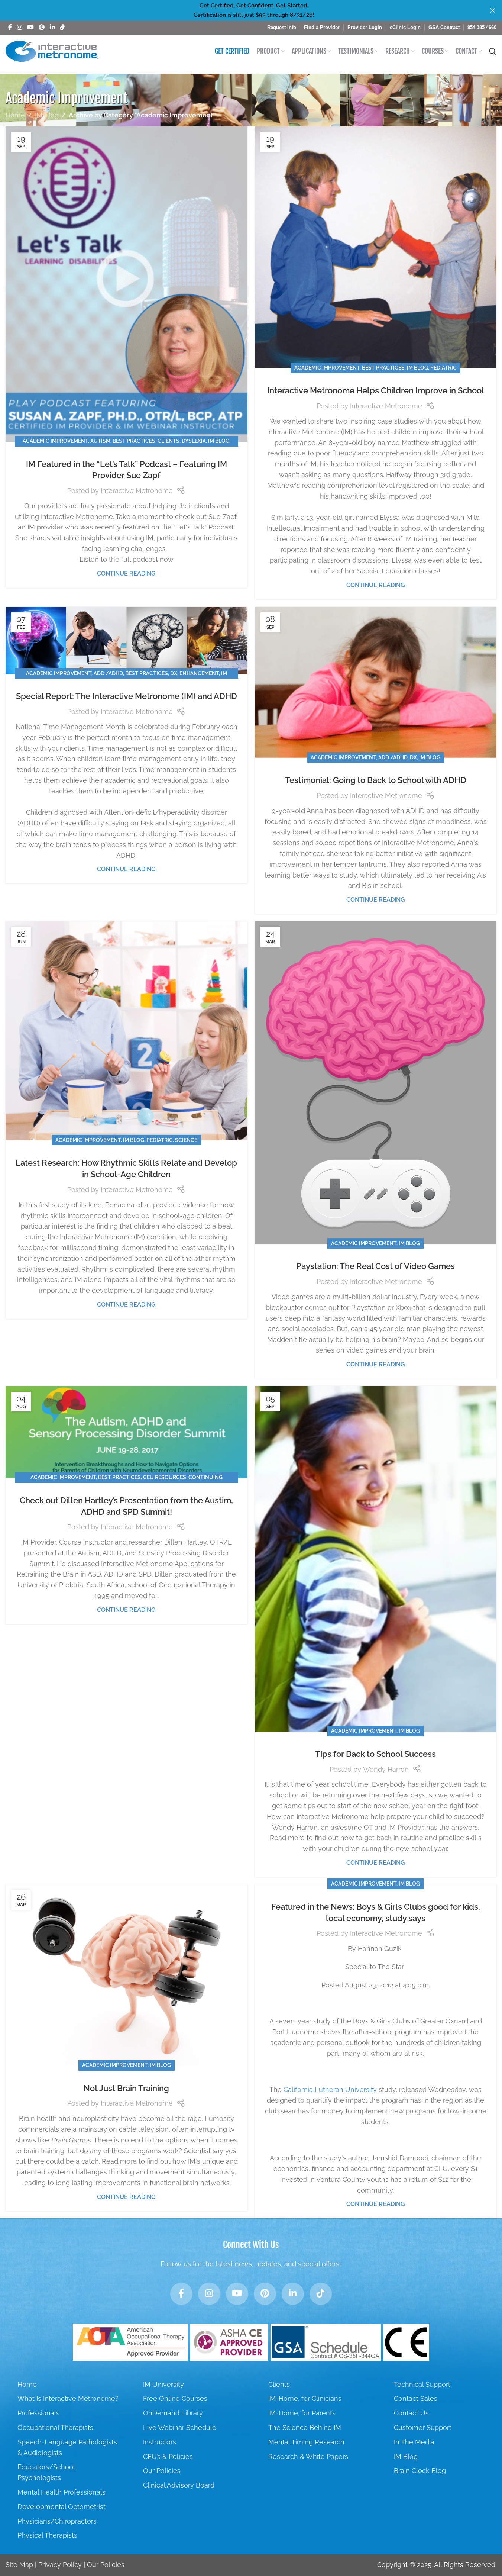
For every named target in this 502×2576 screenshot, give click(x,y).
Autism (100, 441)
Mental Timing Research (306, 2442)
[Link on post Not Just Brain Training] (127, 1975)
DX (174, 673)
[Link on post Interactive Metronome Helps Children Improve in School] (376, 247)
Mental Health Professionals (61, 2492)
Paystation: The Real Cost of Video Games (375, 1266)
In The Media (414, 2442)
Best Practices (134, 441)
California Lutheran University (330, 2089)
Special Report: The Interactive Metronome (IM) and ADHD (127, 696)
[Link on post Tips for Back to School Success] (376, 1559)
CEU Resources (165, 1477)
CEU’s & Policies (168, 2456)
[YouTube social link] (30, 27)
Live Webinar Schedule (180, 2427)
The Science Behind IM (305, 2427)
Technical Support (422, 2384)
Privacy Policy (60, 2565)
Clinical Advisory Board (179, 2485)
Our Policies (162, 2471)
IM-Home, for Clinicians (305, 2398)
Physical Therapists (47, 2535)
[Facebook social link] (10, 27)
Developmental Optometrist (61, 2507)
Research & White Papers (308, 2456)
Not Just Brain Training (126, 2088)
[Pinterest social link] (42, 27)
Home (15, 115)
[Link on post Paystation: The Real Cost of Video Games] (376, 1083)
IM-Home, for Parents (302, 2413)
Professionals (38, 2413)
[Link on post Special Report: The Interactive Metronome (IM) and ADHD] (127, 640)
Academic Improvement (55, 441)
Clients (169, 441)
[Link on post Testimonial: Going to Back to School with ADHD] (376, 682)
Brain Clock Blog (420, 2471)
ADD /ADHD (108, 673)
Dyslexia (194, 441)
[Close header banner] (493, 10)
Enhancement (199, 673)
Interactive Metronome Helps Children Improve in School (376, 390)
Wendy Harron (386, 1769)
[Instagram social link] (20, 27)
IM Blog (47, 115)
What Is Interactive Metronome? (68, 2398)
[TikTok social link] (62, 27)
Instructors (160, 2442)
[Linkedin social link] (52, 27)
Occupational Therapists (55, 2427)
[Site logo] (52, 51)
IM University (163, 2384)
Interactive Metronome (137, 491)
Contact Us (411, 2413)
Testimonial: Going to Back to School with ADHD (376, 780)
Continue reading (126, 574)
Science (186, 1140)
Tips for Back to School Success (375, 1754)
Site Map (19, 2565)
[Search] (493, 51)
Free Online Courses (175, 2398)
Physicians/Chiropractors (57, 2521)
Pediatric (443, 368)
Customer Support (423, 2427)
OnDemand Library (173, 2413)
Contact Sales (416, 2398)
